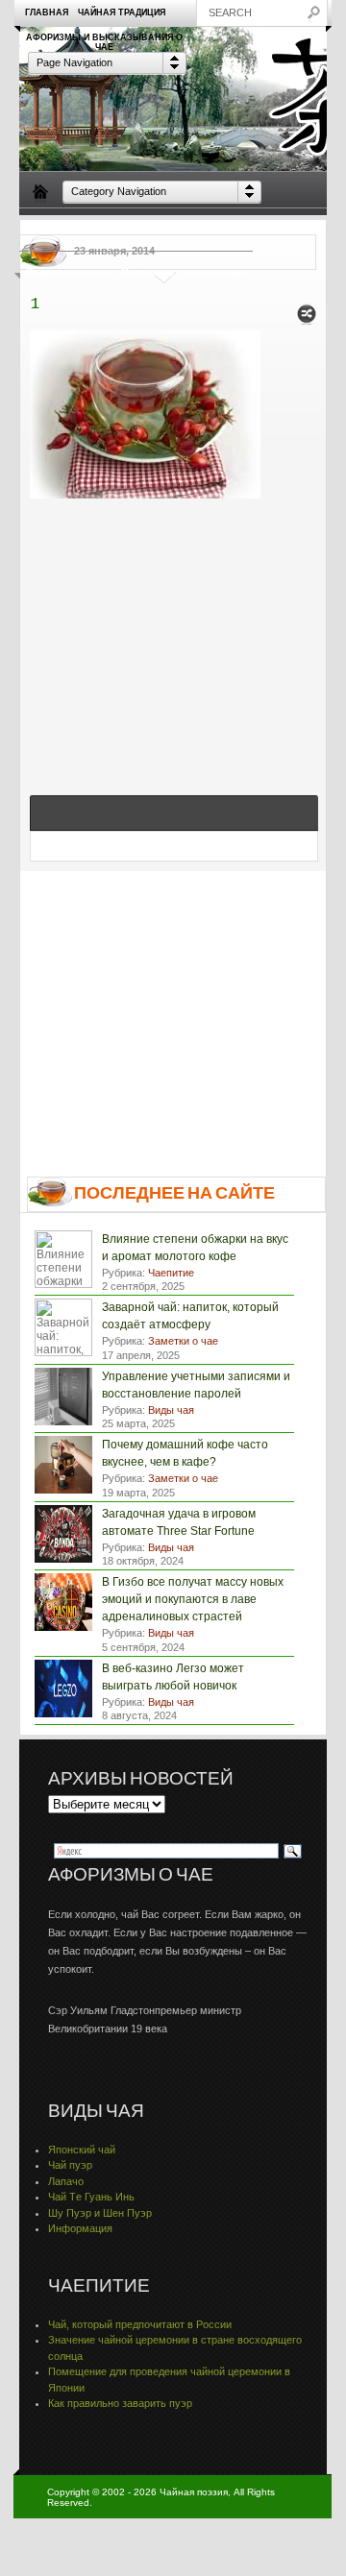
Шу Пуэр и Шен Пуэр (100, 2213)
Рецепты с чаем (67, 272)
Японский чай (82, 2150)
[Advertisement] (174, 626)
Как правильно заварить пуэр (120, 2403)
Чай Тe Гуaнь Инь (91, 2197)
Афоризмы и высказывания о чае (104, 41)
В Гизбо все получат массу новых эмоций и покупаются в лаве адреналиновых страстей (193, 1599)
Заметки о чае (284, 229)
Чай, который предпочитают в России (140, 2324)
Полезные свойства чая (184, 272)
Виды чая (51, 229)
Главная (47, 12)
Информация (80, 2228)
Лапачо (66, 2181)
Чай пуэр (70, 2165)
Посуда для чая (130, 229)
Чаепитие (209, 229)
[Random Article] (307, 319)
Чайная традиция (122, 12)
